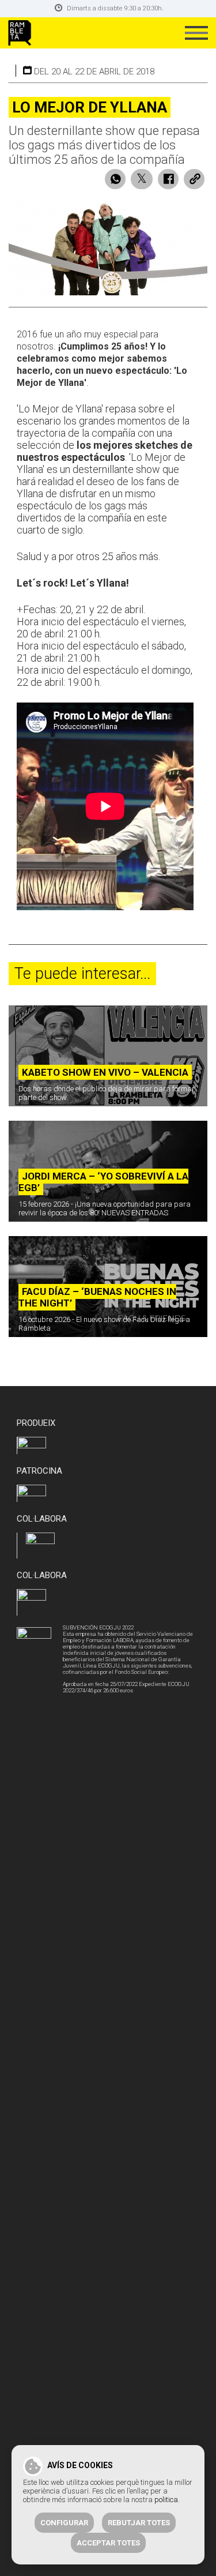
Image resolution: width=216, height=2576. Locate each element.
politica (166, 2500)
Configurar (64, 2523)
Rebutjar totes (139, 2523)
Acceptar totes (108, 2543)
